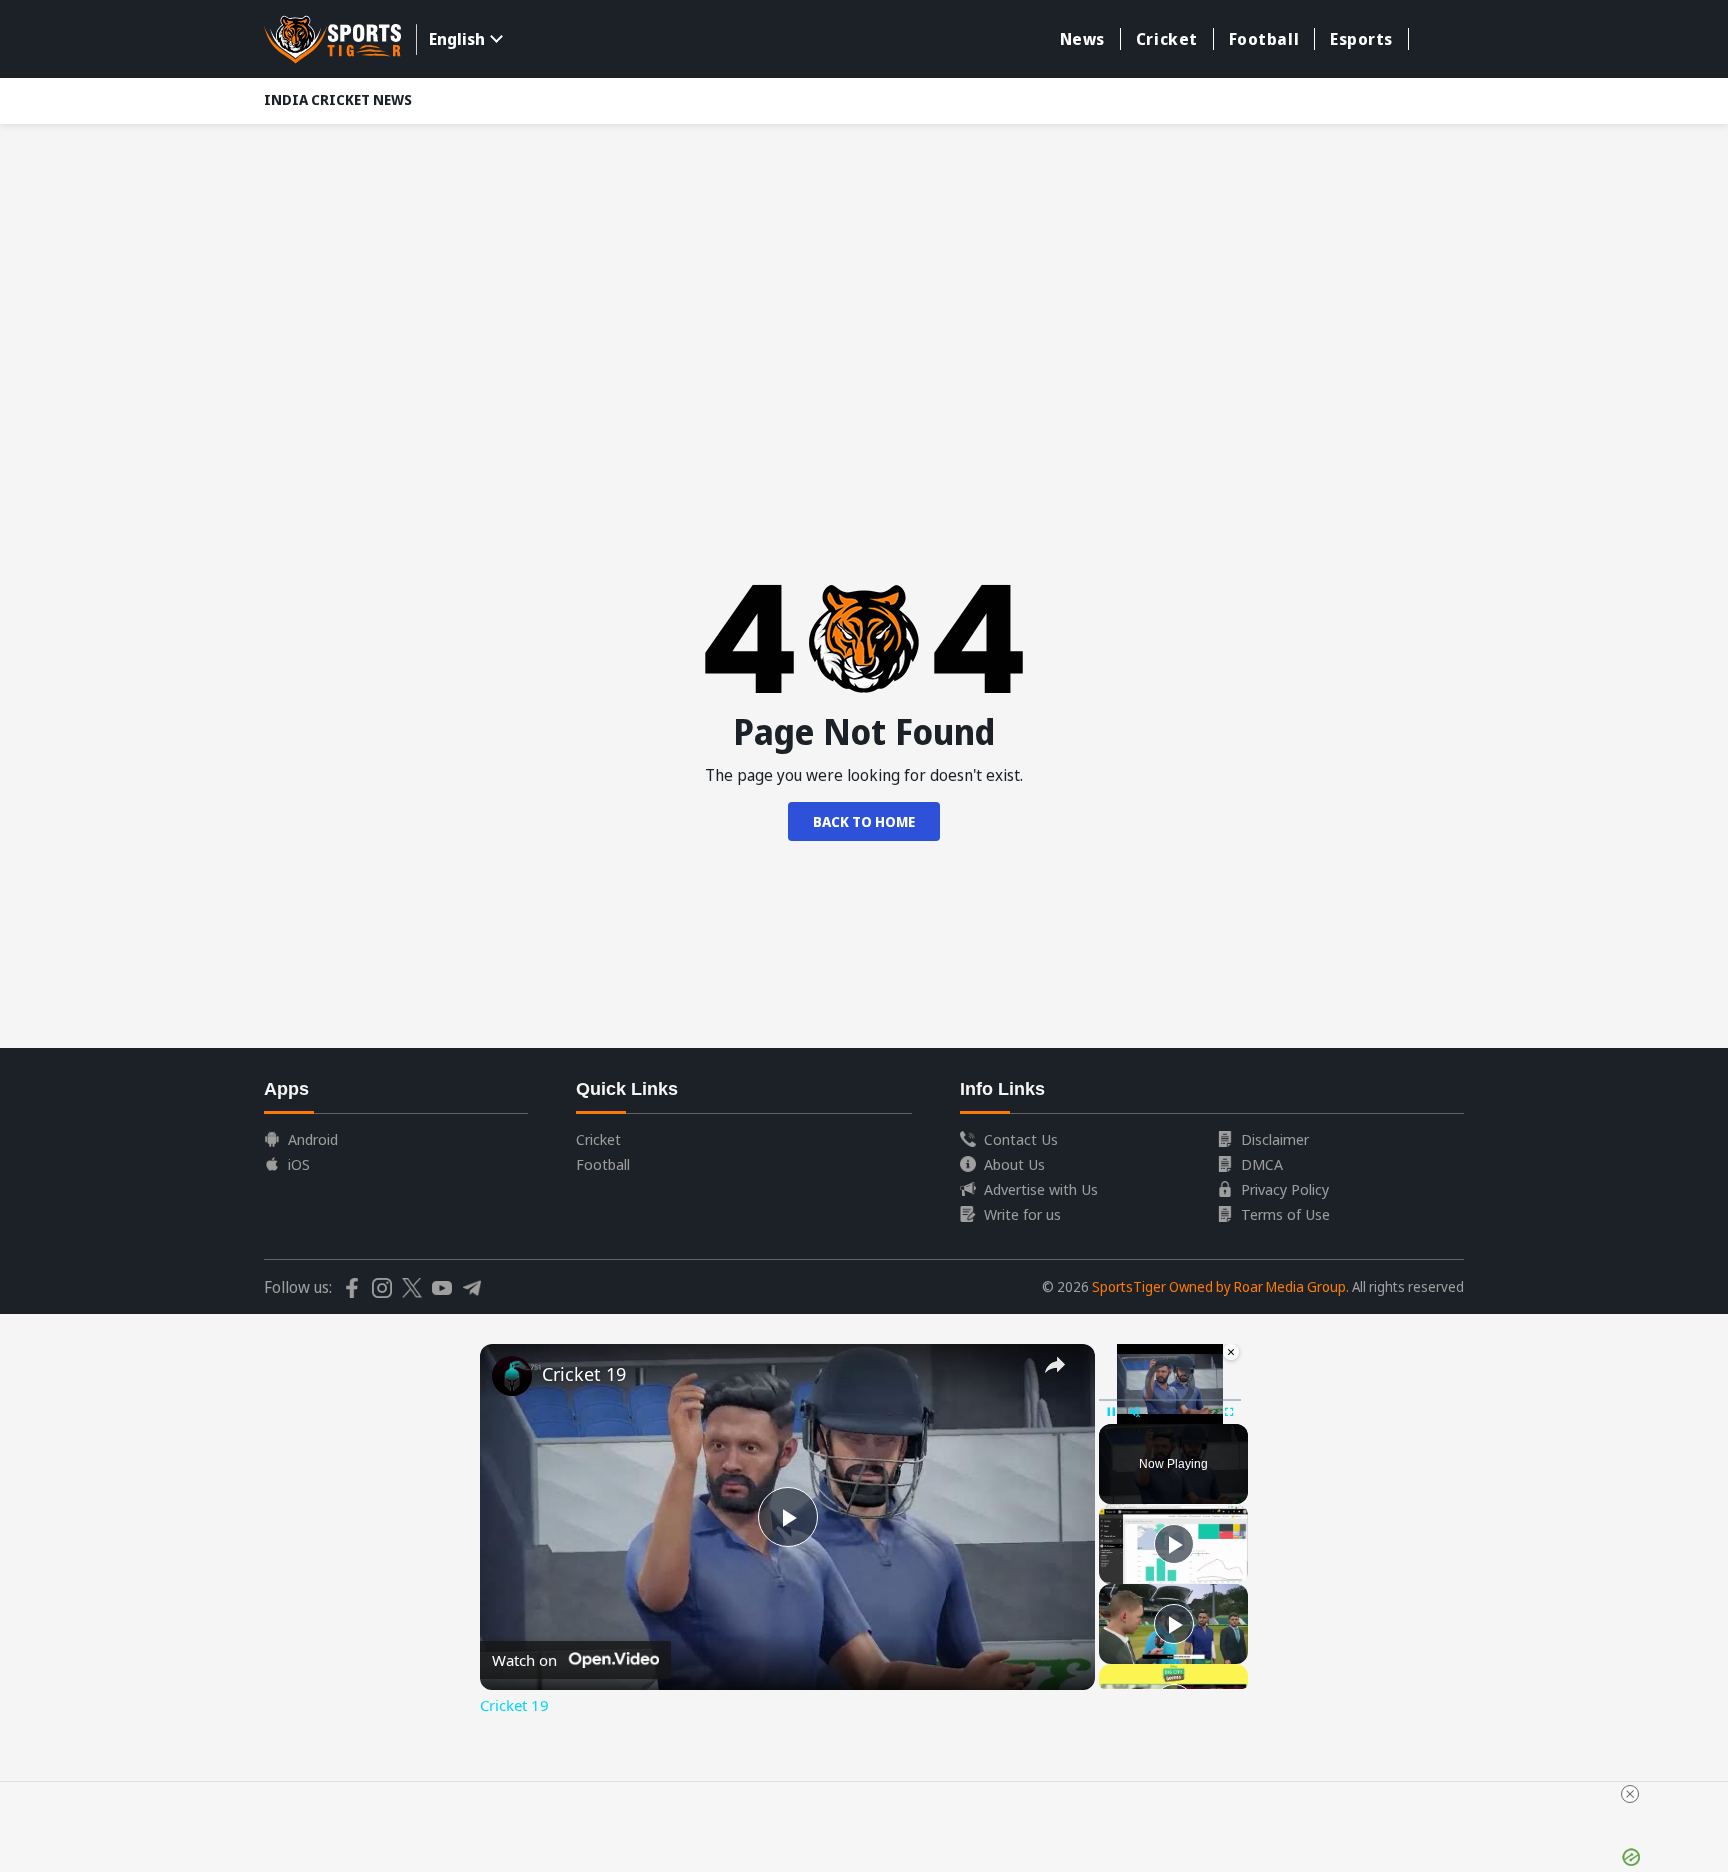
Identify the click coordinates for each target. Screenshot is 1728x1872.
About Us (1014, 1164)
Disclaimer (1275, 1139)
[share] (1055, 1365)
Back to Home (864, 821)
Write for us (1022, 1214)
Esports (1361, 39)
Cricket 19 (584, 1374)
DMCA (1262, 1164)
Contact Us (1021, 1139)
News (1082, 39)
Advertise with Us (1041, 1189)
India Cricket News (338, 99)
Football (1264, 39)
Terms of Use (1285, 1214)
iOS (299, 1164)
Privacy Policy (1285, 1189)
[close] (872, 1794)
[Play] (1174, 1544)
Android (313, 1139)
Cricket (1167, 39)
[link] (512, 1376)
